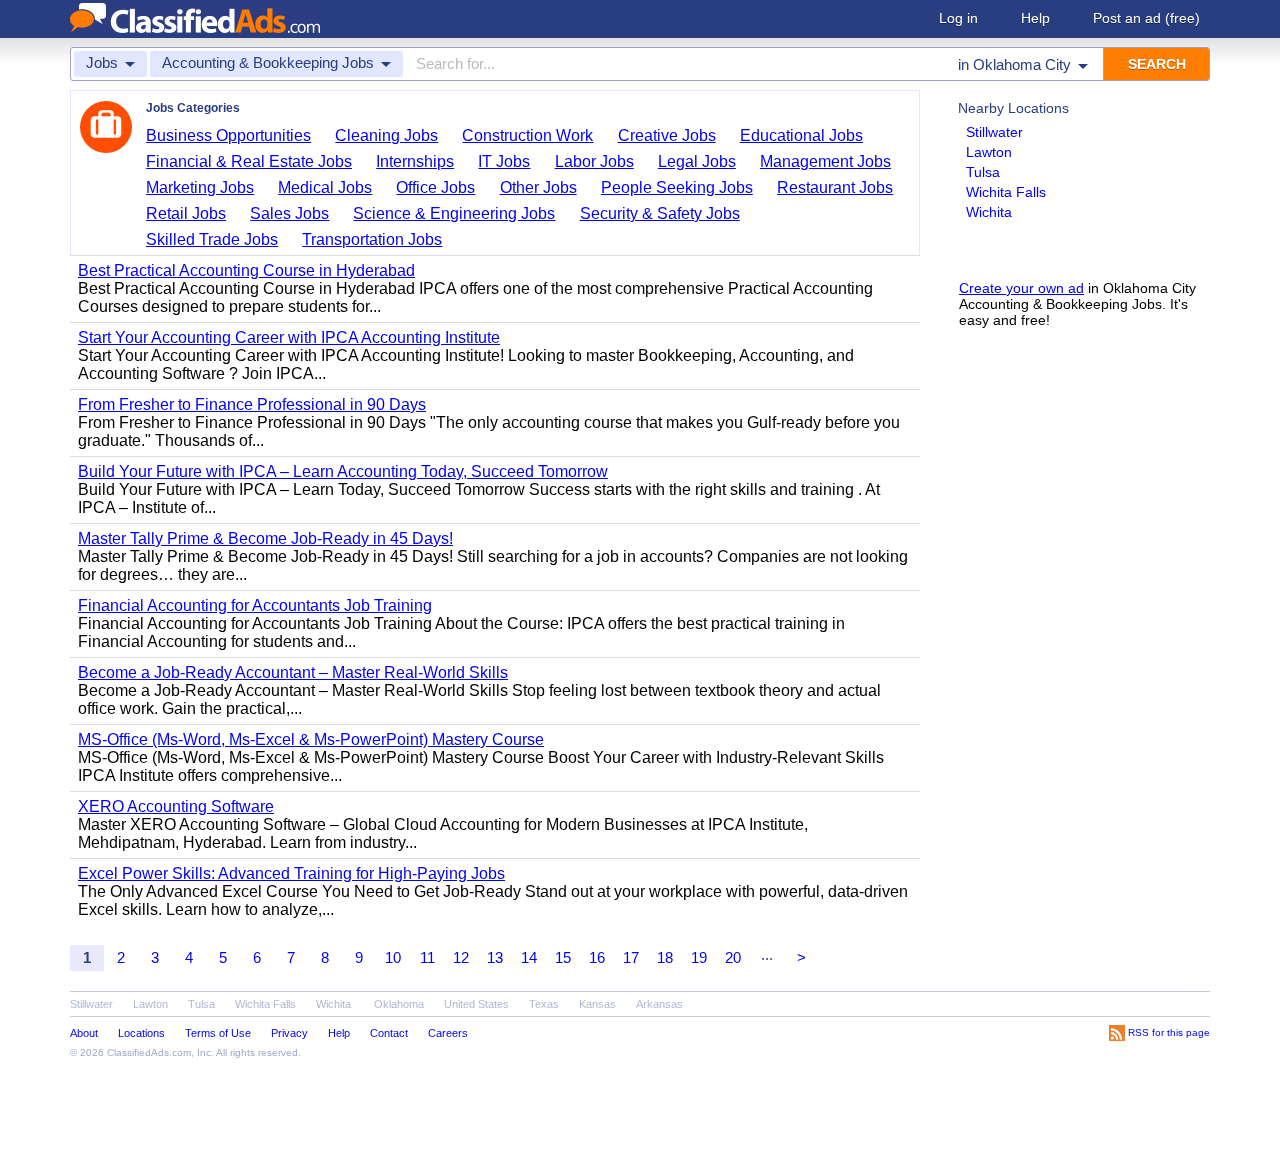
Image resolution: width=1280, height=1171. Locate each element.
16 (597, 957)
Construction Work (527, 135)
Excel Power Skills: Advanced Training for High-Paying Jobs (291, 873)
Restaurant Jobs (835, 187)
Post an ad (1146, 18)
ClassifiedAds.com (149, 1052)
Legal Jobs (697, 161)
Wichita (989, 212)
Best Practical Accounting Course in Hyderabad (246, 270)
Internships (415, 161)
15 (563, 957)
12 (461, 957)
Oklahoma (399, 1004)
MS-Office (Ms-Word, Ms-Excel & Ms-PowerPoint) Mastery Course (311, 739)
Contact (389, 1033)
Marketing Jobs (200, 187)
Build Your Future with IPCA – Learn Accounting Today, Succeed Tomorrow (343, 471)
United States (476, 1004)
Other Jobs (538, 187)
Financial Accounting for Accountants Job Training (255, 605)
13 (495, 957)
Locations (141, 1033)
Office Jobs (435, 187)
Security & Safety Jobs (660, 213)
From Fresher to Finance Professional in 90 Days (252, 404)
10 (393, 957)
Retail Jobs (186, 213)
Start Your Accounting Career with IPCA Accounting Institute (289, 337)
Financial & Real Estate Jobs (249, 161)
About (84, 1033)
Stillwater (994, 132)
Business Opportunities (228, 135)
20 (733, 957)
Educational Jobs (801, 135)
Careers (448, 1033)
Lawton (989, 152)
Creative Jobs (667, 135)
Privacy (289, 1033)
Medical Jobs (325, 187)
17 (631, 957)
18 (665, 957)
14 (529, 957)
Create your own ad (1021, 288)
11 (427, 957)
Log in (958, 18)
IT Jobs (504, 161)
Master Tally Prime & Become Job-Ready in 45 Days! (265, 538)
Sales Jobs (289, 213)
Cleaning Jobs (386, 135)
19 (699, 957)
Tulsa (983, 172)
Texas (544, 1004)
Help (1035, 18)
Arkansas (659, 1004)
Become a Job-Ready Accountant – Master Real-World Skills (293, 672)
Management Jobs (825, 161)
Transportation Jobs (372, 239)
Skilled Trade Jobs (212, 239)
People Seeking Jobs (677, 187)
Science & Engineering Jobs (454, 213)
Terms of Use (218, 1033)
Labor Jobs (594, 161)
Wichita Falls (1006, 192)
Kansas (597, 1004)
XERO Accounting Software (176, 806)
